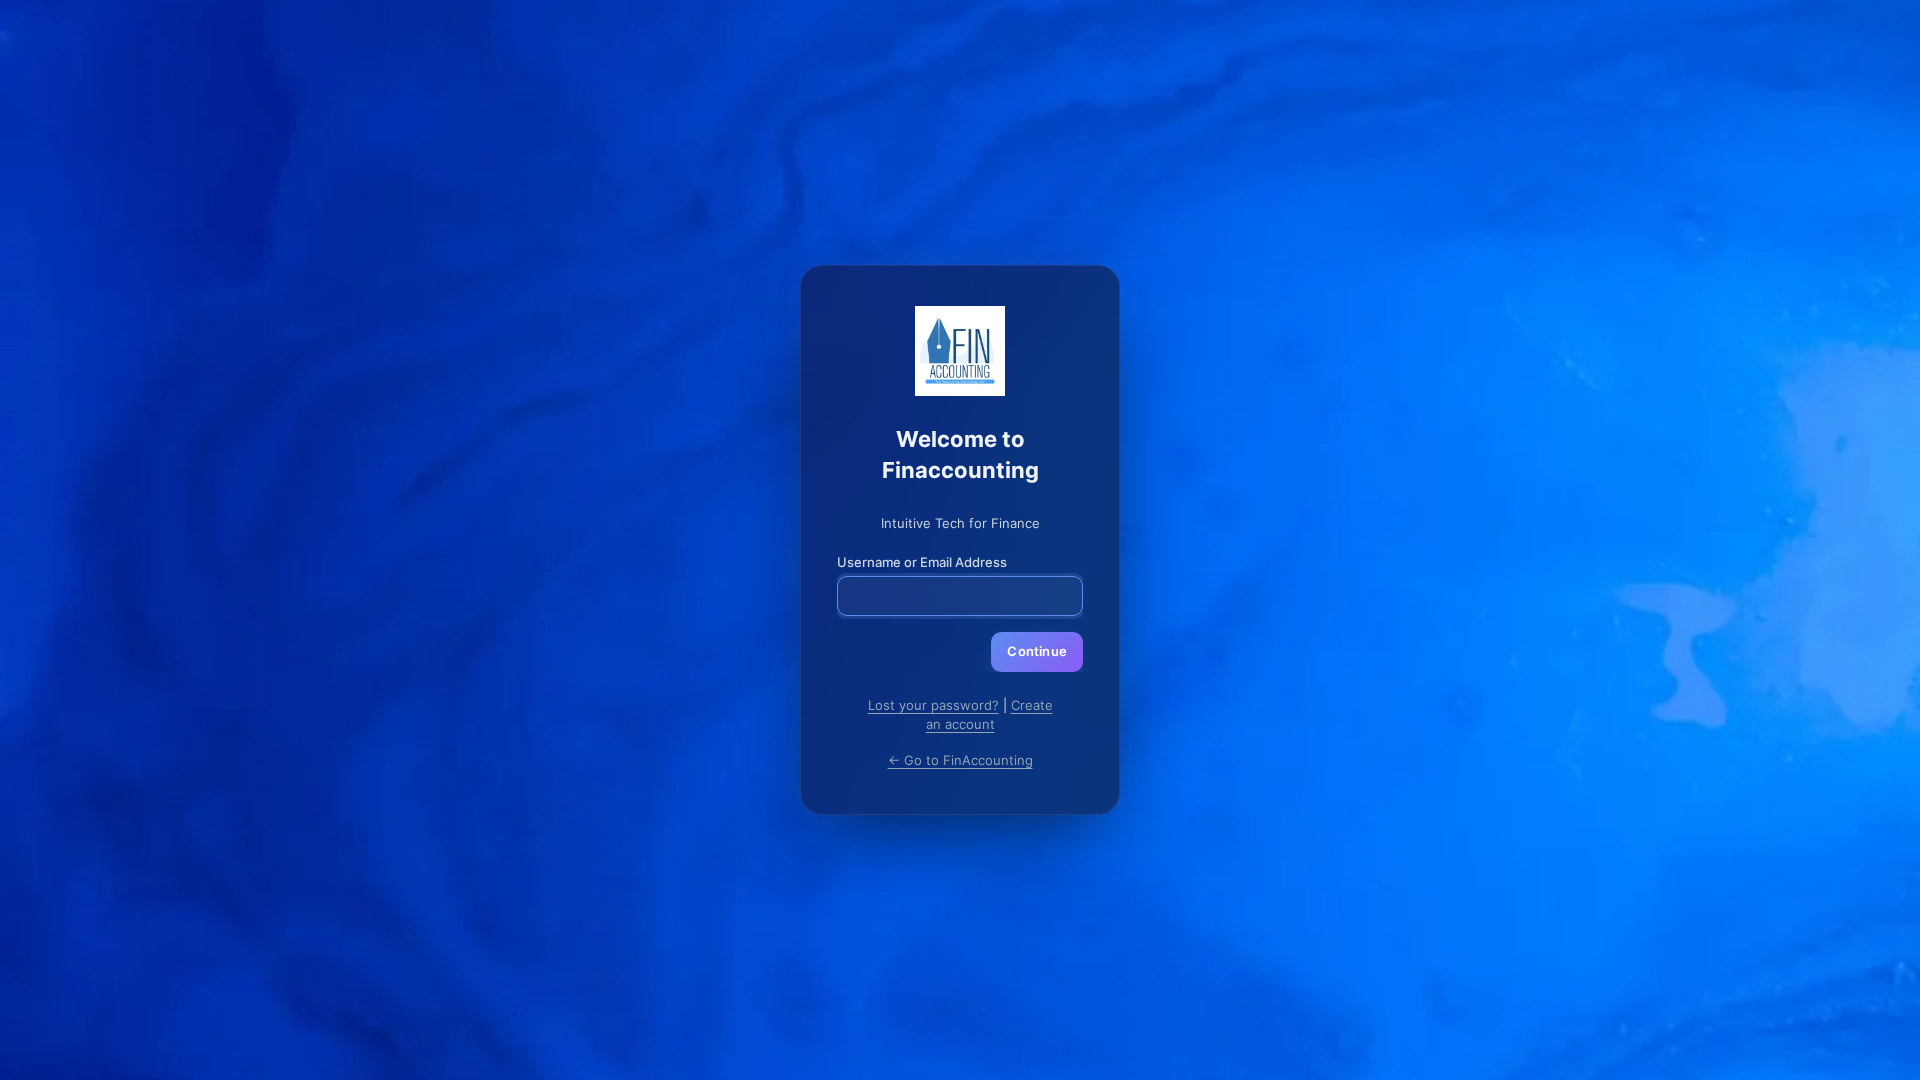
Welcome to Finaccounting (960, 351)
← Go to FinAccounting (960, 760)
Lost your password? (933, 705)
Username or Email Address (922, 562)
